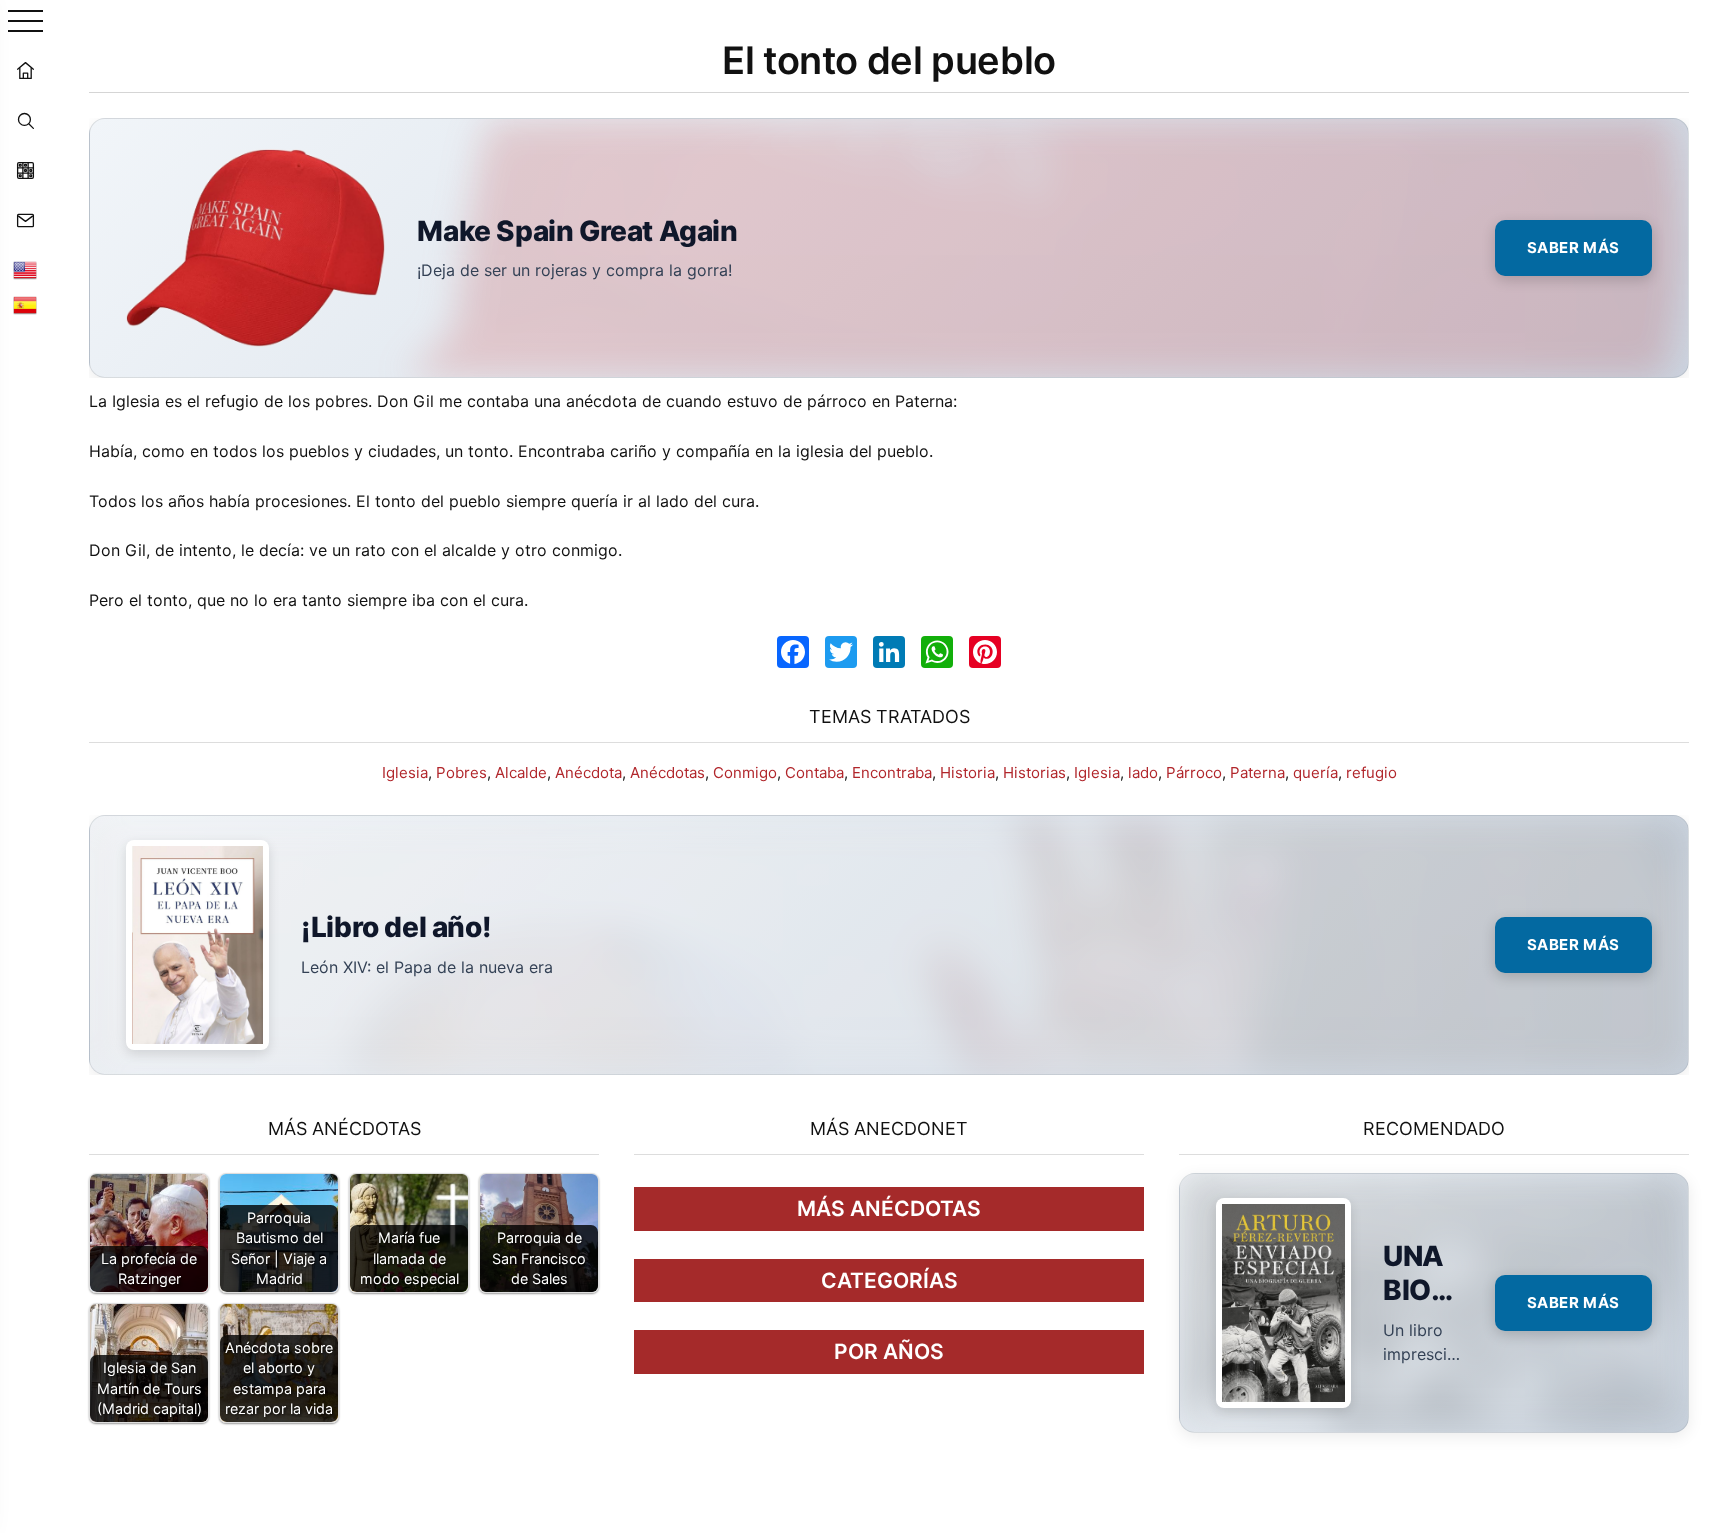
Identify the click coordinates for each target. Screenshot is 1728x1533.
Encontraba (892, 772)
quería (1315, 772)
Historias (1034, 772)
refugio (1371, 772)
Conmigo (745, 772)
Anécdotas (667, 772)
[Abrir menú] (25, 22)
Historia (967, 772)
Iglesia (405, 772)
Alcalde (521, 772)
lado (1143, 772)
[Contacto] (25, 220)
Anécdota (588, 772)
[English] (25, 270)
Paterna (1257, 772)
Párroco (1194, 772)
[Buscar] (25, 120)
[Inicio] (25, 70)
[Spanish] (25, 305)
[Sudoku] (25, 170)
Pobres (461, 772)
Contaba (814, 772)
